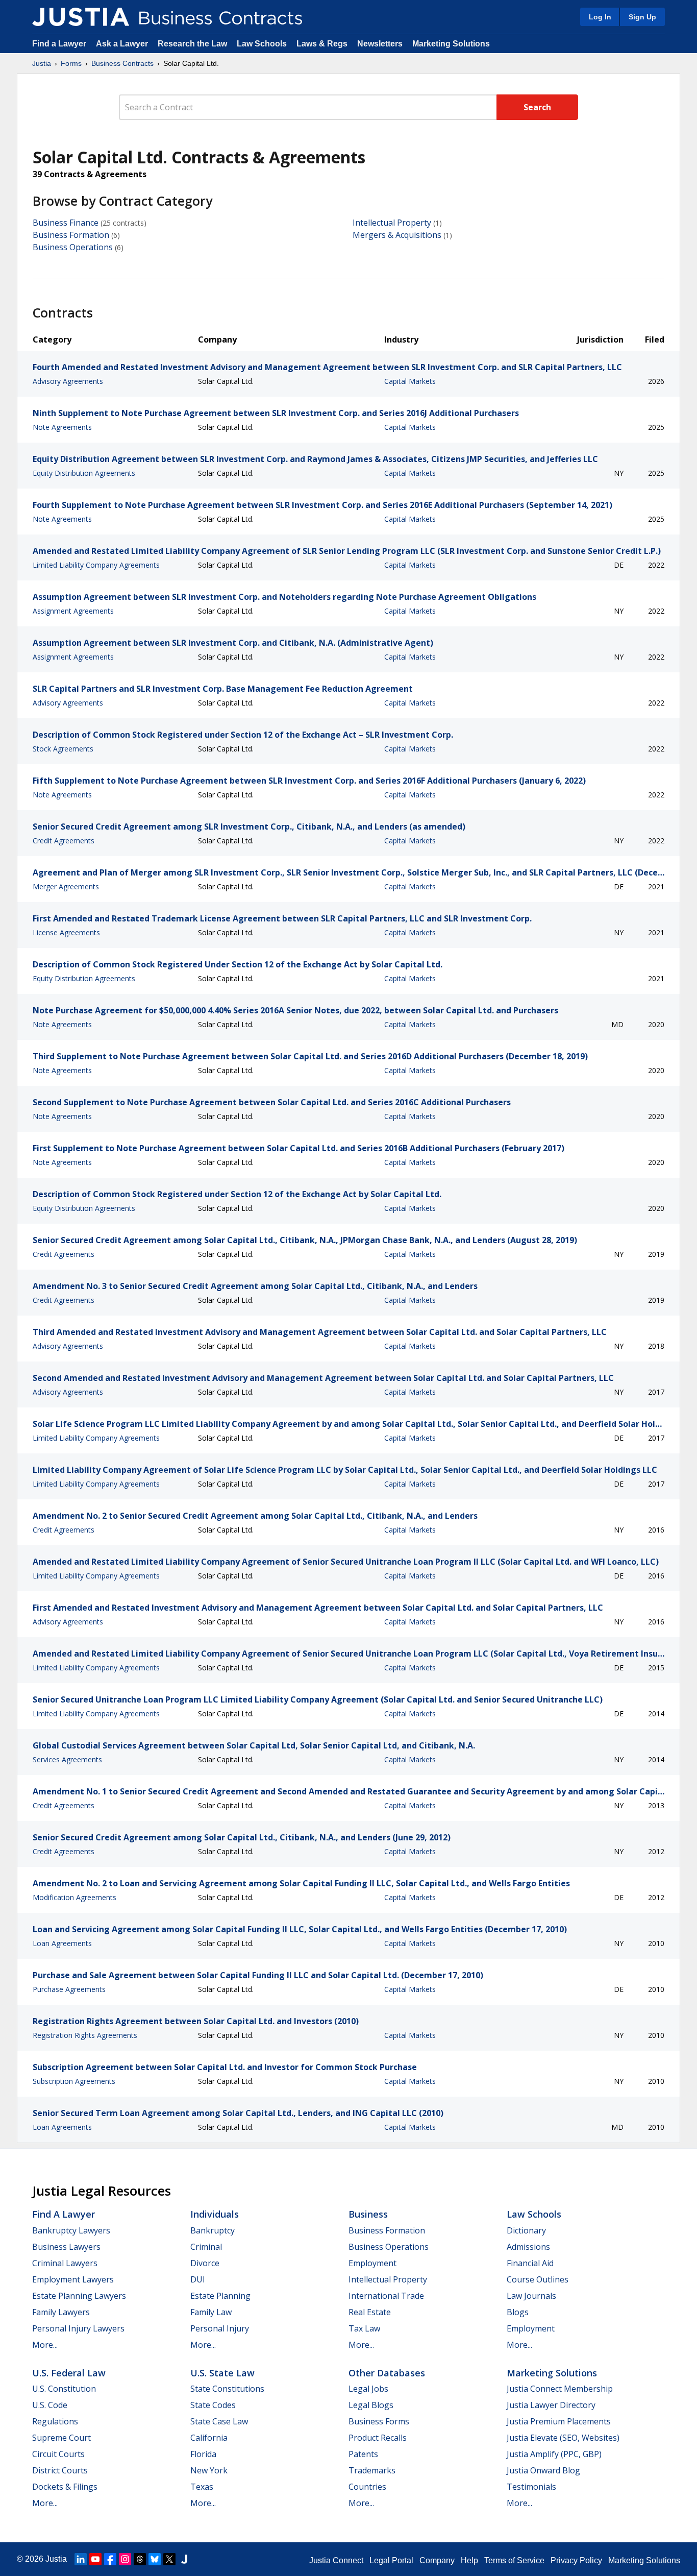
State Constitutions (227, 2389)
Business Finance (66, 223)
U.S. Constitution (64, 2389)
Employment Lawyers (73, 2279)
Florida (203, 2454)
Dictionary (526, 2230)
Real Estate (370, 2312)
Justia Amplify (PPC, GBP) (554, 2454)
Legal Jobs (368, 2389)
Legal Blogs (371, 2405)
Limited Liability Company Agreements (96, 565)
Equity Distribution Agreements (84, 473)
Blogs (518, 2312)
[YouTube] (95, 2559)
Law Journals (531, 2296)
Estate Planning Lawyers (79, 2296)
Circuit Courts (58, 2454)
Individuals (215, 2214)
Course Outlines (538, 2279)
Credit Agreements (64, 841)
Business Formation (71, 235)
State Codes (213, 2405)
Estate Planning (220, 2296)
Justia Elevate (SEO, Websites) (563, 2438)
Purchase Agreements (69, 1989)
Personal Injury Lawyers (78, 2328)
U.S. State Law (222, 2373)
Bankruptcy (213, 2230)
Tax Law (364, 2328)
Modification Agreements (74, 1897)
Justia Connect (336, 2560)
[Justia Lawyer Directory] (184, 2559)
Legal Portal (391, 2560)
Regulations (55, 2421)
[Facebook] (110, 2559)
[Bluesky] (155, 2559)
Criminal (206, 2247)
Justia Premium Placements (559, 2421)
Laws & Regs (322, 44)
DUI (198, 2279)
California (209, 2438)
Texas (202, 2487)
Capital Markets (410, 381)
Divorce (205, 2263)
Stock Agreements (63, 749)
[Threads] (140, 2559)
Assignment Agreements (73, 611)
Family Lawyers (61, 2312)
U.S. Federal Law (69, 2373)
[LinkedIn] (81, 2559)
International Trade (386, 2296)
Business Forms (379, 2421)
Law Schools (262, 44)
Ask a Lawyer (123, 44)
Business (368, 2214)
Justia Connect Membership (560, 2389)
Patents (363, 2454)
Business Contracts (122, 63)
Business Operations (73, 247)
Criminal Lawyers (65, 2263)
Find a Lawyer (59, 44)
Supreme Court (61, 2438)
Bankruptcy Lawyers (71, 2230)
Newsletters (380, 44)
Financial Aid (530, 2263)
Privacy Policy (576, 2560)
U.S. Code (50, 2405)
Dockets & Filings (65, 2487)
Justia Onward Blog (543, 2470)
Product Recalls (378, 2438)
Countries (367, 2487)
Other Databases (387, 2373)
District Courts (60, 2470)
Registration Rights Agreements (85, 2035)
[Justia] (81, 17)
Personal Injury (220, 2328)
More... (45, 2345)
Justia (42, 63)
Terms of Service (514, 2560)
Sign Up (642, 17)
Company (437, 2560)
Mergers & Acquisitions (397, 235)
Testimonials (531, 2487)
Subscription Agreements (74, 2081)
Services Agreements (67, 1759)
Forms (71, 63)
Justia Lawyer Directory (551, 2405)
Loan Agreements (62, 1943)
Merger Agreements (66, 886)
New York (209, 2470)
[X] (169, 2559)
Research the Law (192, 44)
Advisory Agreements (68, 381)
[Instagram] (125, 2559)
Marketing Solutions (451, 44)
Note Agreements (62, 427)
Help (469, 2560)
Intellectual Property (392, 223)
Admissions (528, 2247)
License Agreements (66, 932)
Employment (372, 2263)
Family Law (211, 2312)
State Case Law (219, 2421)
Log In (600, 17)
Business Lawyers (66, 2247)
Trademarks (372, 2470)
